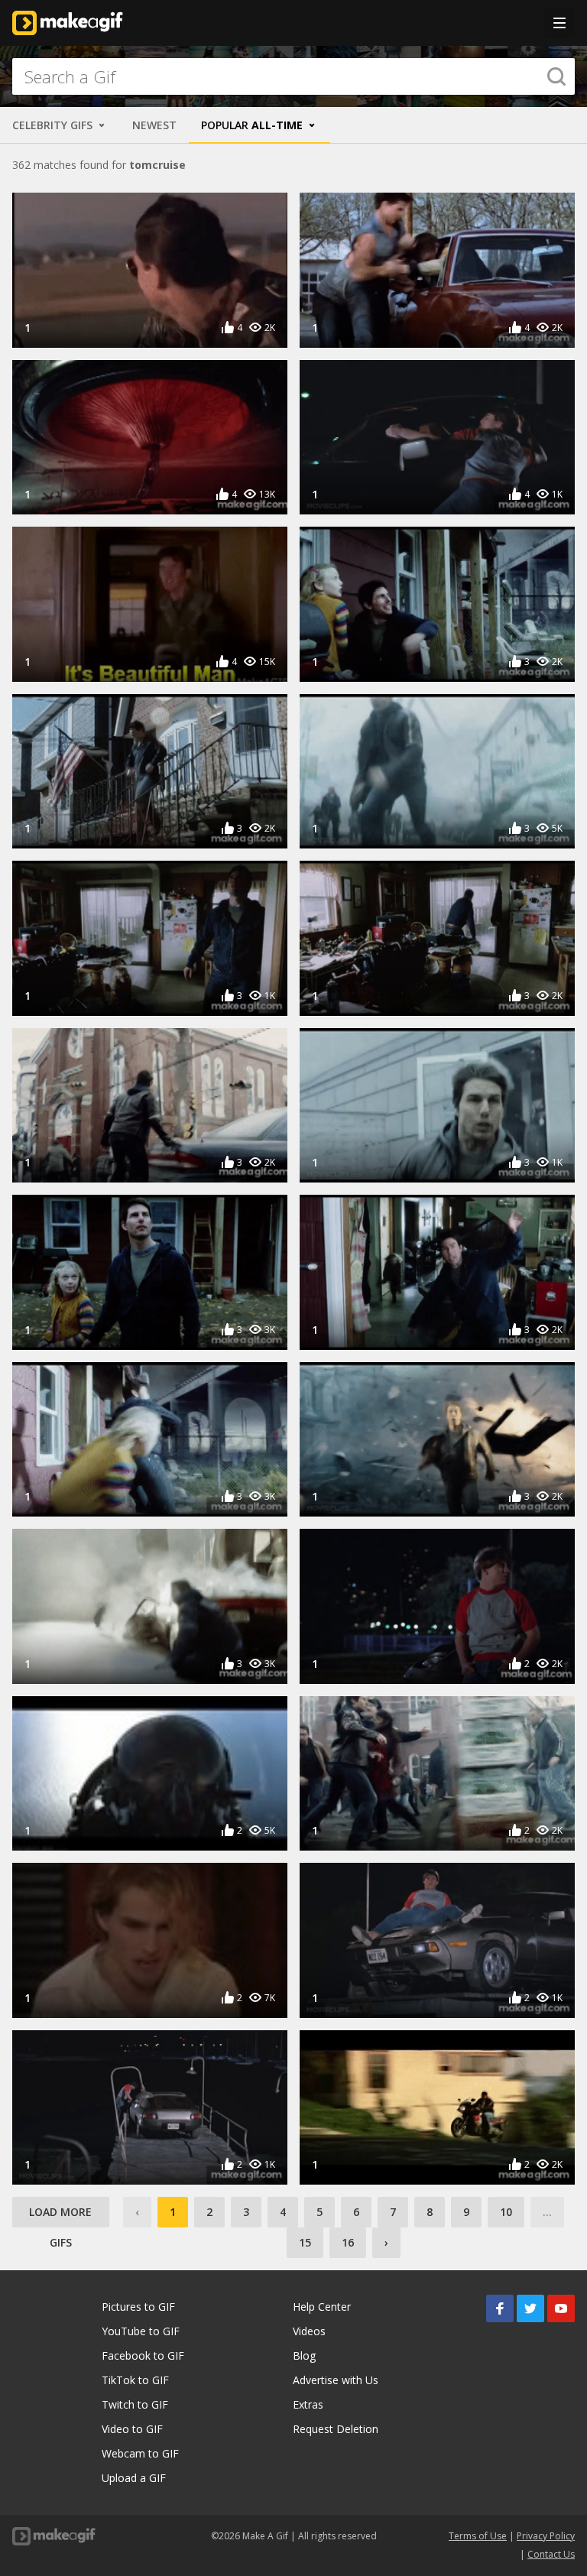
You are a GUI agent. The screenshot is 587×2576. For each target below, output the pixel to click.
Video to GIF (132, 2429)
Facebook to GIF (143, 2355)
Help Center (322, 2307)
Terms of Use (478, 2536)
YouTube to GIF (141, 2331)
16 (348, 2242)
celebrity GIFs (54, 125)
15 (305, 2242)
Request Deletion (336, 2429)
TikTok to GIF (135, 2380)
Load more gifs (60, 2216)
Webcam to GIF (140, 2453)
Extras (308, 2404)
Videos (309, 2331)
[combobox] (293, 76)
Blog (304, 2355)
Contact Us (551, 2554)
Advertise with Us (336, 2380)
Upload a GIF (134, 2478)
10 (506, 2212)
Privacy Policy (546, 2536)
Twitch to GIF (135, 2404)
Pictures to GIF (138, 2307)
